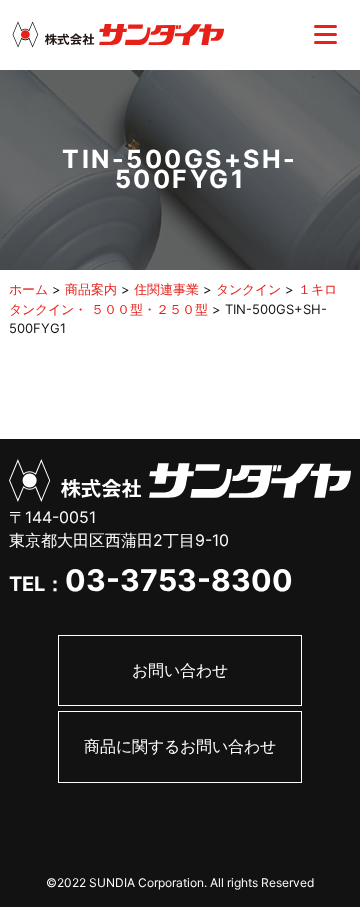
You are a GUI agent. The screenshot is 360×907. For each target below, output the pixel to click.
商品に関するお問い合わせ (180, 746)
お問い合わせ (180, 670)
